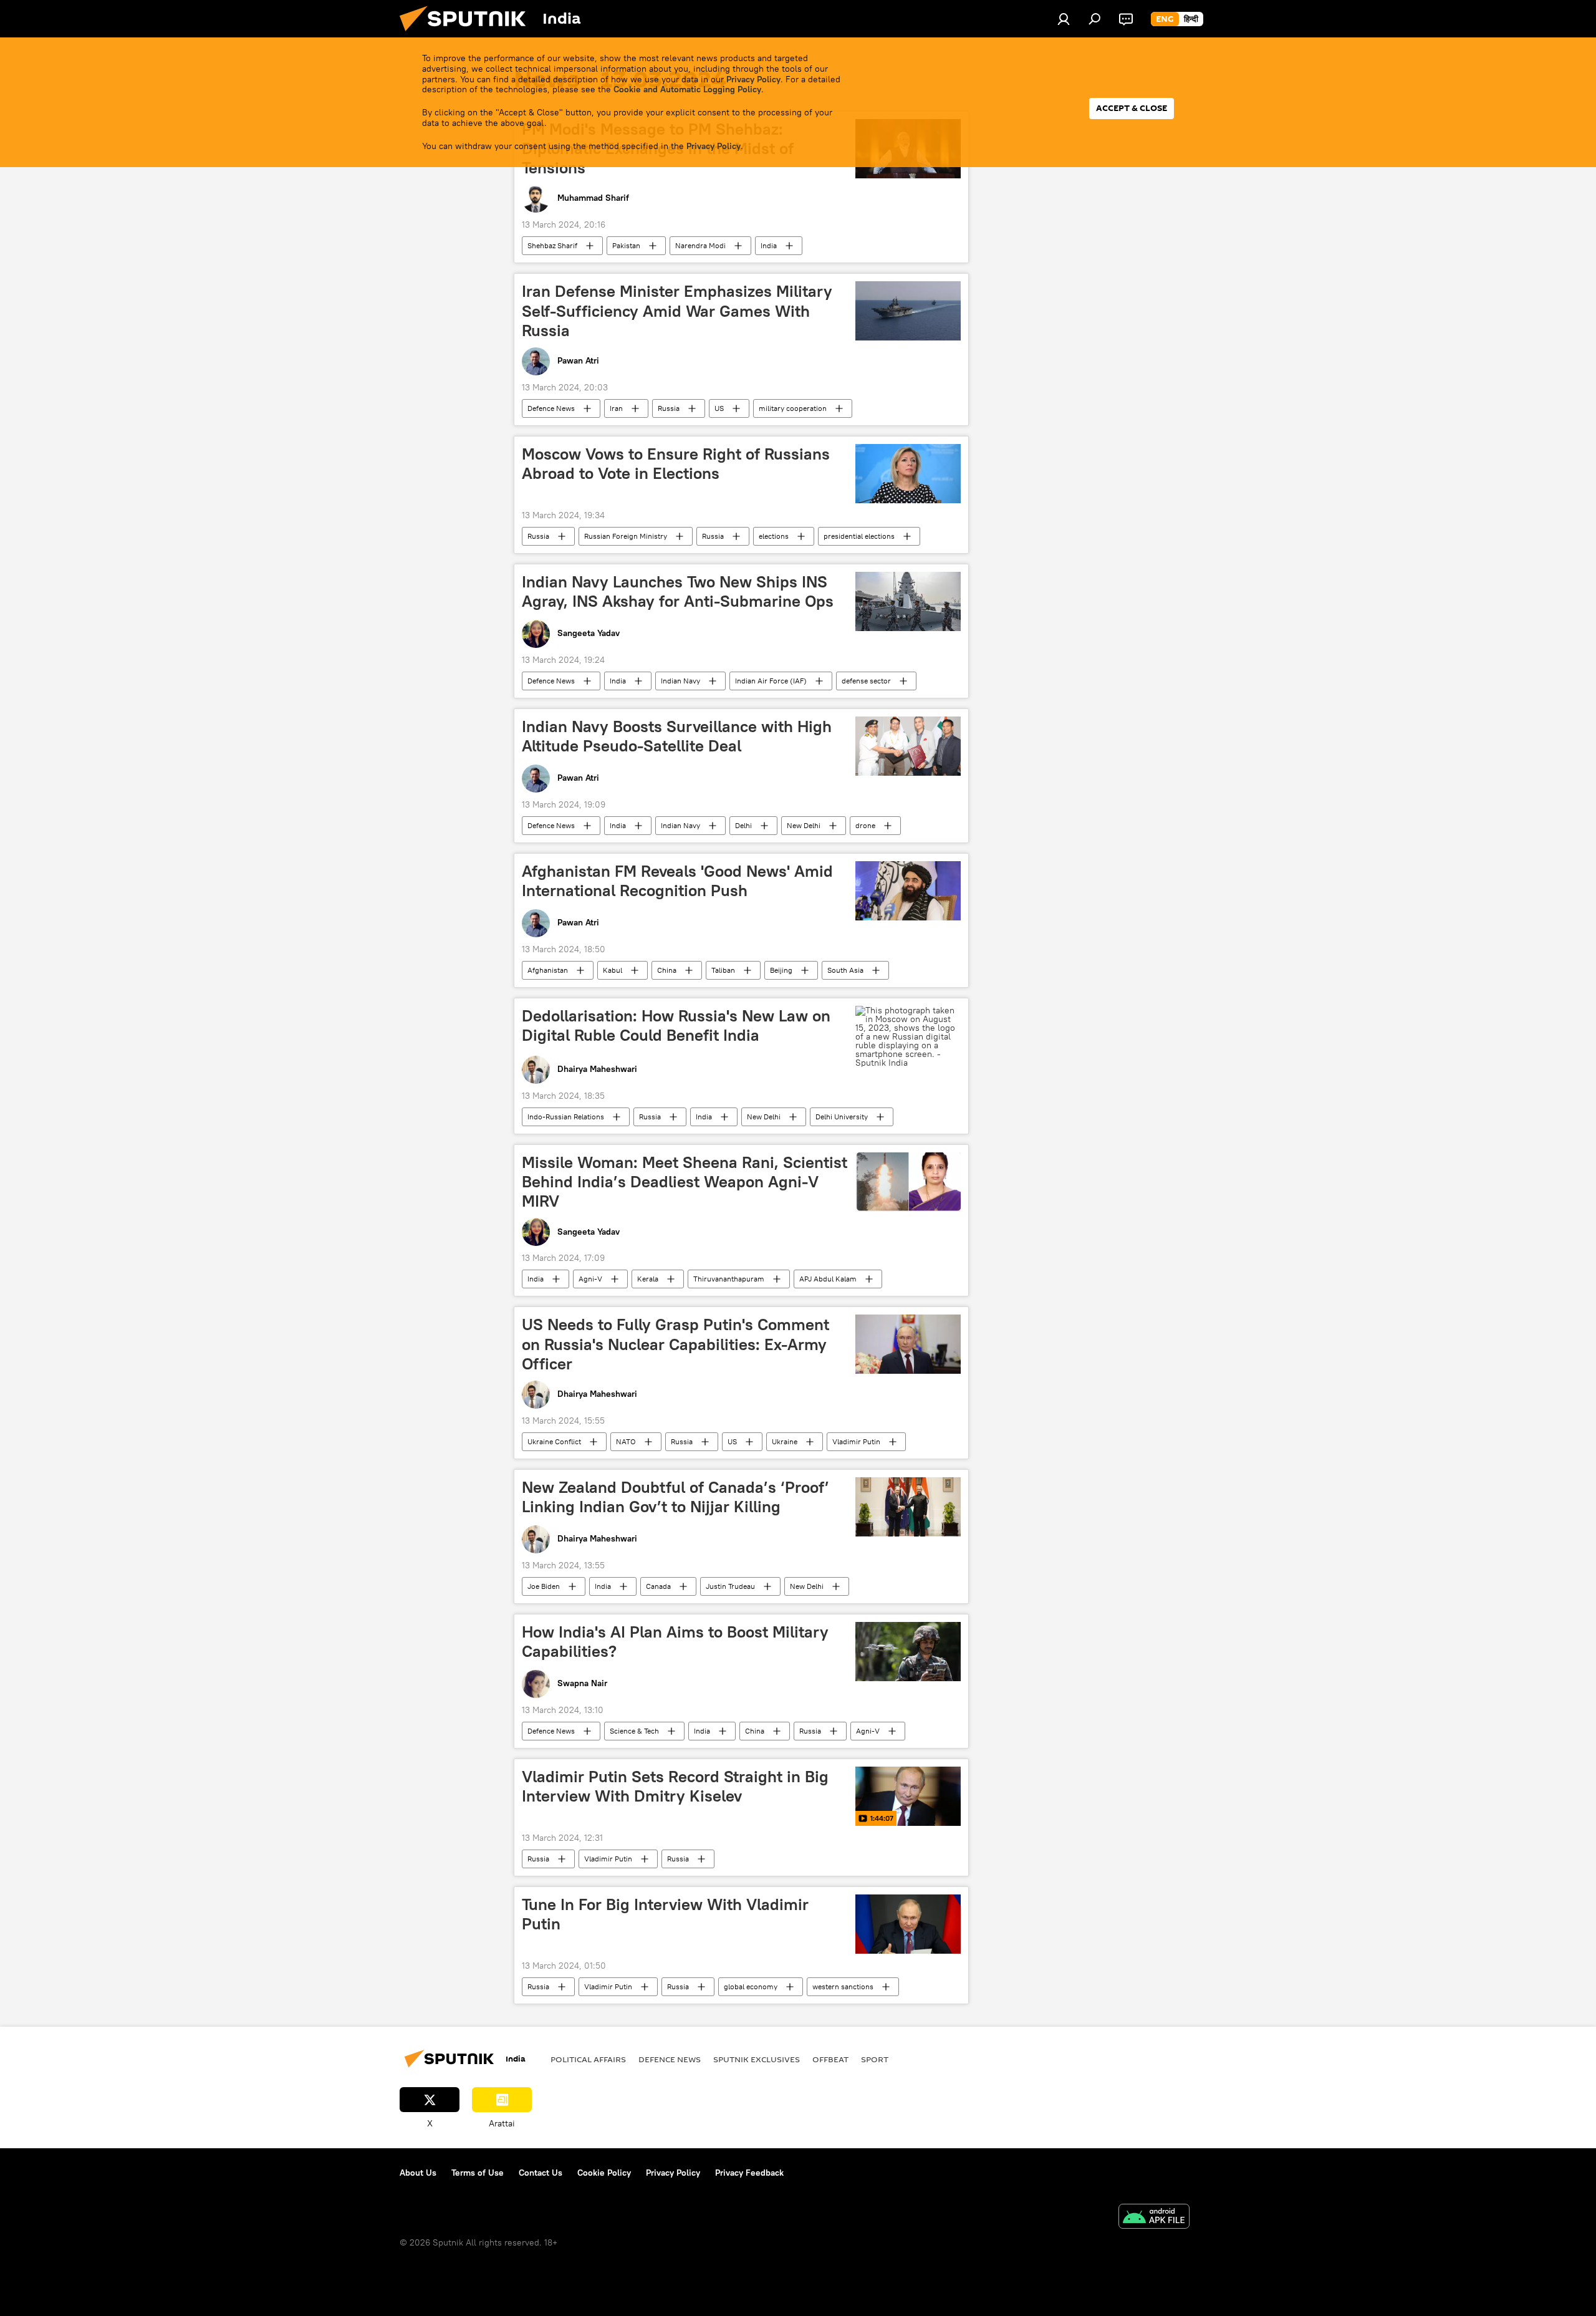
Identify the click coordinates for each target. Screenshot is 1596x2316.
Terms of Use (478, 2173)
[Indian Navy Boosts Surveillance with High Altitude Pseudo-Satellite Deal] (908, 746)
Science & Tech (634, 1731)
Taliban (723, 970)
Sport (875, 2059)
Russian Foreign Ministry (626, 536)
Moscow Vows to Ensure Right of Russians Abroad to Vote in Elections (676, 464)
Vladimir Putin (856, 1441)
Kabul (613, 970)
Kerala (648, 1279)
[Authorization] (1064, 19)
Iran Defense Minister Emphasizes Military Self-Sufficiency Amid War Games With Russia (677, 311)
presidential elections (859, 536)
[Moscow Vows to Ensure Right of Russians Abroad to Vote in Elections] (908, 474)
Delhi (743, 825)
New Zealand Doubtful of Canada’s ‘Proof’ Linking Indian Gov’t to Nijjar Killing (675, 1497)
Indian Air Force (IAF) (771, 681)
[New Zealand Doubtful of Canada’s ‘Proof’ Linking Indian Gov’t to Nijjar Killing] (908, 1507)
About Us (418, 2173)
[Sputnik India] (468, 34)
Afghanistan (548, 970)
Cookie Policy (604, 2173)
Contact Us (541, 2173)
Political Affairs (588, 2059)
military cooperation (793, 408)
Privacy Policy (753, 79)
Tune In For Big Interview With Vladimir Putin (665, 1914)
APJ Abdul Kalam (828, 1279)
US (719, 408)
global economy (751, 1986)
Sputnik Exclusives (757, 2059)
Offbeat (830, 2059)
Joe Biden (544, 1586)
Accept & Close (1132, 108)
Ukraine (785, 1441)
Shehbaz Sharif (552, 245)
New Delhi (804, 825)
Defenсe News (551, 408)
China (667, 970)
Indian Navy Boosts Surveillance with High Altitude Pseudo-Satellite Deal (677, 736)
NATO (626, 1441)
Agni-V (590, 1279)
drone (865, 825)
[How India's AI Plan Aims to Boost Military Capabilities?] (908, 1652)
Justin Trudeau (730, 1586)
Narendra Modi (700, 245)
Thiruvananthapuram (729, 1279)
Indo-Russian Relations (566, 1117)
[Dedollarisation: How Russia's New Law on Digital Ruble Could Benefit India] (908, 1036)
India (769, 245)
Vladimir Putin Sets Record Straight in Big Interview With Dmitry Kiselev (675, 1786)
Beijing (781, 970)
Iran (616, 408)
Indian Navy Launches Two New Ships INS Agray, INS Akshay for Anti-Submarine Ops (678, 591)
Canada (658, 1586)
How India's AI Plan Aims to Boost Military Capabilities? (675, 1642)
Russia (669, 408)
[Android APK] (1154, 2218)
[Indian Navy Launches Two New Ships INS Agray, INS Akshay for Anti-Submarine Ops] (908, 601)
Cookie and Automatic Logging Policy (687, 89)
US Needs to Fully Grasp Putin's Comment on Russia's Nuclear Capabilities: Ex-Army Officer (675, 1344)
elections (774, 536)
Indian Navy (680, 681)
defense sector (866, 681)
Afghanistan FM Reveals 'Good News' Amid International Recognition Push (677, 881)
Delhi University (842, 1117)
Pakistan (626, 245)
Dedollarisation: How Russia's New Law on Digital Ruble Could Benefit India (676, 1025)
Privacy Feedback (749, 2173)
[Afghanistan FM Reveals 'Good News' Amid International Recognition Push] (908, 891)
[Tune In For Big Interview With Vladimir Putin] (908, 1924)
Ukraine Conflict (554, 1441)
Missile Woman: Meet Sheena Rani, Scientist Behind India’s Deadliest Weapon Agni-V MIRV (685, 1182)
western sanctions (843, 1986)
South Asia (845, 970)
